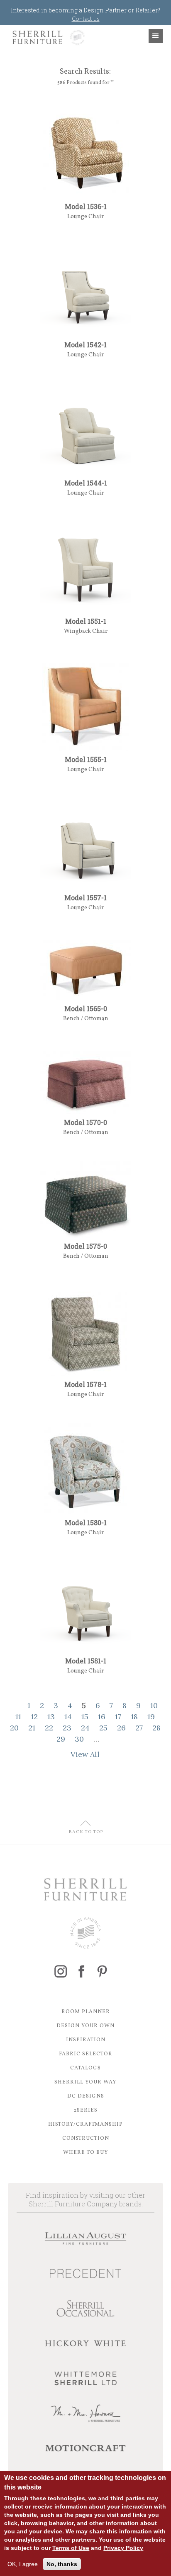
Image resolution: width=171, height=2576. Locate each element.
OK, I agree (23, 2564)
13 (51, 1717)
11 (18, 1717)
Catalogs (85, 2068)
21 (32, 1728)
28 (156, 1728)
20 (14, 1728)
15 (85, 1717)
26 (121, 1728)
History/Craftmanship (85, 2124)
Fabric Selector (86, 2054)
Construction (86, 2139)
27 (139, 1728)
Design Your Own (85, 2026)
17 (118, 1717)
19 (151, 1717)
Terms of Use (71, 2548)
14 (68, 1717)
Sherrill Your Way (85, 2082)
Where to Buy (86, 2153)
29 (61, 1739)
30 (79, 1739)
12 (34, 1717)
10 (154, 1705)
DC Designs (86, 2096)
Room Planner (86, 2012)
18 (134, 1717)
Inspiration (86, 2040)
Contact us (86, 18)
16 (102, 1717)
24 (85, 1728)
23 (67, 1728)
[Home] (47, 37)
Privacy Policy (123, 2548)
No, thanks (62, 2564)
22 (49, 1728)
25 (103, 1728)
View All (85, 1754)
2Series (85, 2110)
